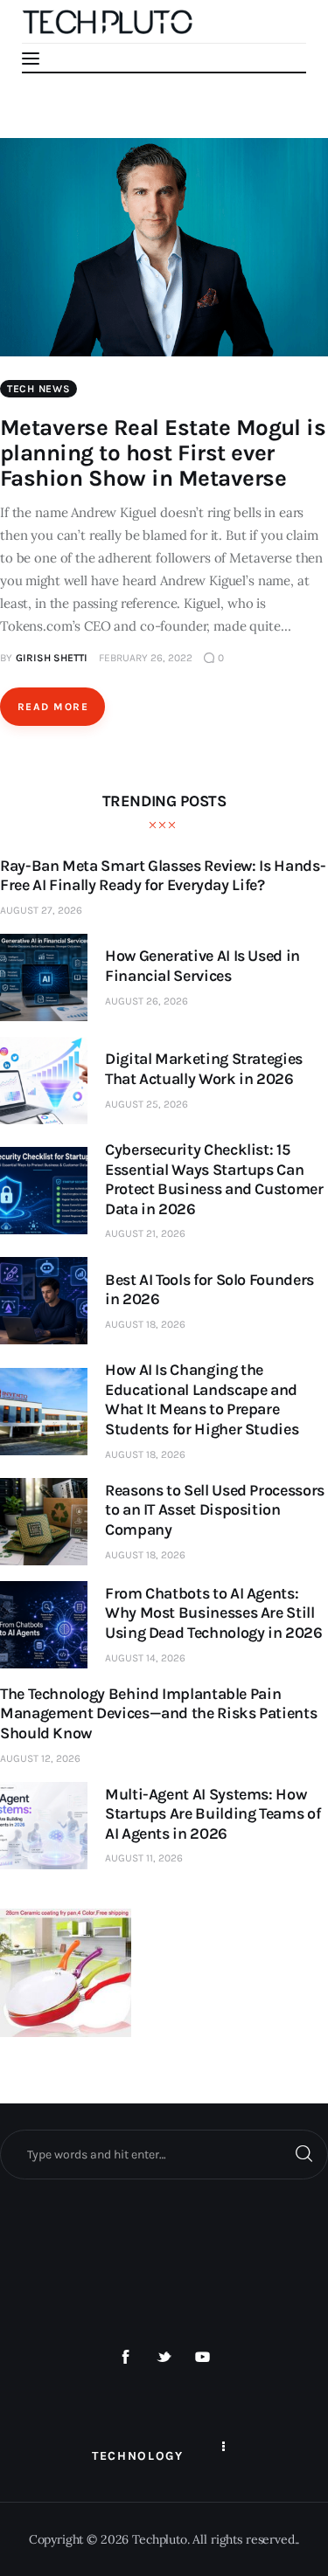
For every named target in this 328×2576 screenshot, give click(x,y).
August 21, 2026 (145, 1233)
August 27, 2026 (41, 910)
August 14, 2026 (145, 1658)
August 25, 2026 (147, 1104)
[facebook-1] (126, 2358)
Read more (53, 707)
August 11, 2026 (144, 1858)
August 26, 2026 (147, 1001)
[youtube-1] (202, 2358)
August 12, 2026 (40, 1758)
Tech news (38, 389)
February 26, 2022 (146, 658)
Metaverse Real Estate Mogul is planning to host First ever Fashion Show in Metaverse (163, 453)
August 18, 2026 (145, 1324)
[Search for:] (164, 2154)
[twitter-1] (164, 2358)
